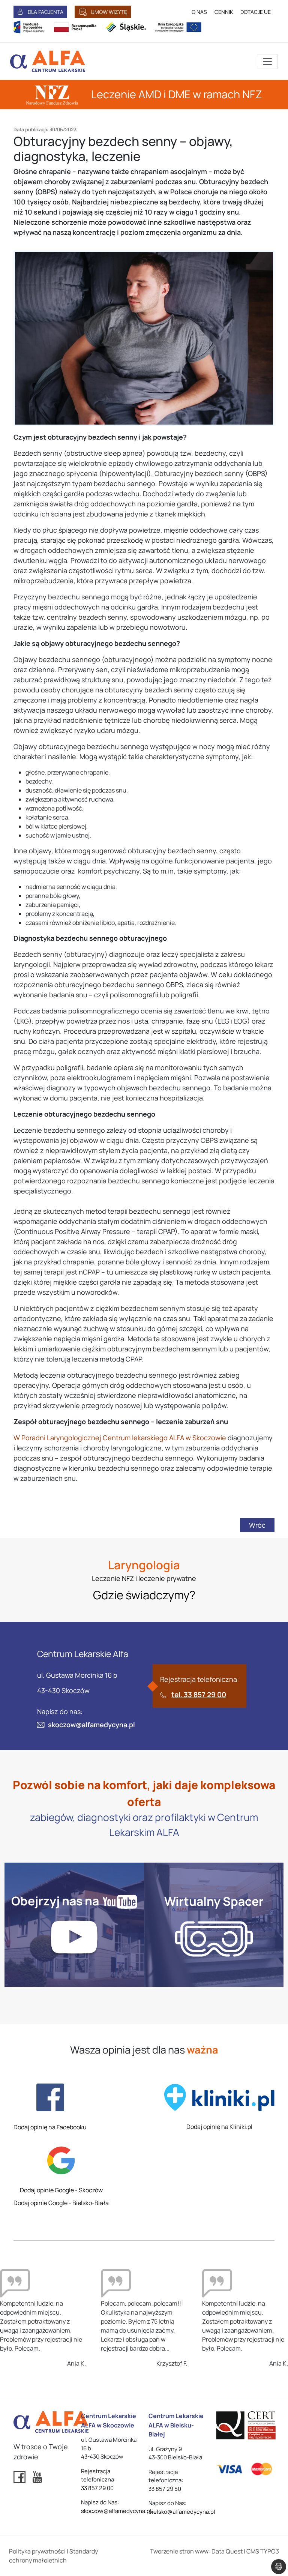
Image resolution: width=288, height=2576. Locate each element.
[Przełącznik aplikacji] (267, 62)
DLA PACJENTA (46, 12)
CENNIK (224, 12)
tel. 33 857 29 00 (199, 1695)
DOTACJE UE (256, 12)
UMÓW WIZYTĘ (109, 12)
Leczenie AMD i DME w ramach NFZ (175, 94)
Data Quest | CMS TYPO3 (245, 2551)
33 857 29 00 (97, 2488)
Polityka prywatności (37, 2551)
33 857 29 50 (165, 2489)
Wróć (257, 1525)
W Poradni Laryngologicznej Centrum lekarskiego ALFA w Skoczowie (120, 1438)
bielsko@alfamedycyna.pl (182, 2512)
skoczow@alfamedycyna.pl (91, 1725)
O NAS (199, 12)
